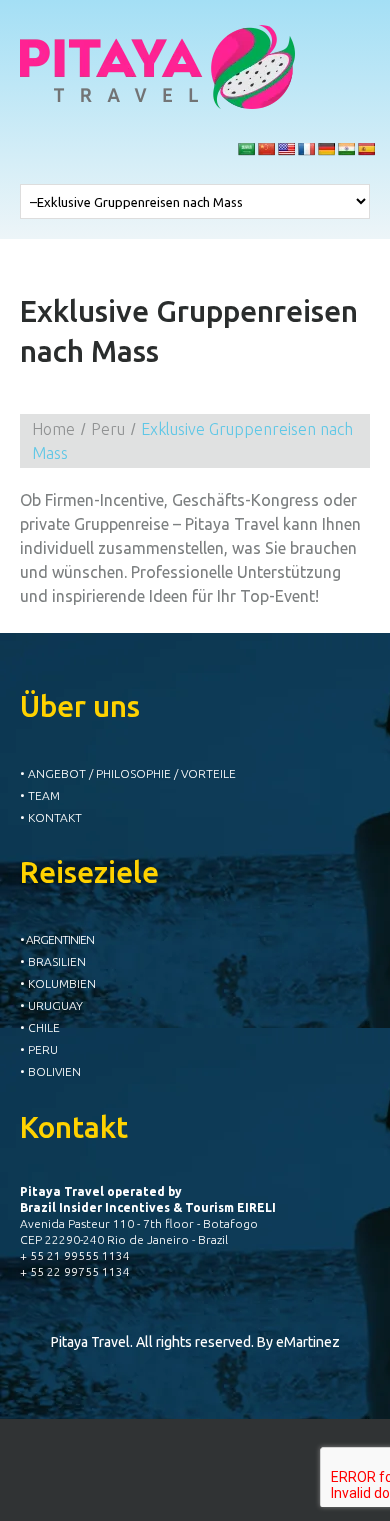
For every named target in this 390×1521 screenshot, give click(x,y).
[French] (306, 149)
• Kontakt (51, 817)
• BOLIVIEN (50, 1071)
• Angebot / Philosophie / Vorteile (128, 773)
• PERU (39, 1049)
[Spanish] (366, 149)
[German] (326, 149)
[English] (286, 149)
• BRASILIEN (53, 961)
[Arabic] (246, 149)
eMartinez (308, 1342)
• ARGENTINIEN (57, 939)
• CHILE (40, 1027)
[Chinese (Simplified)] (266, 149)
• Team (40, 795)
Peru (108, 429)
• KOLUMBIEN (58, 983)
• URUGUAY (51, 1005)
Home (53, 429)
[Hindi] (346, 149)
